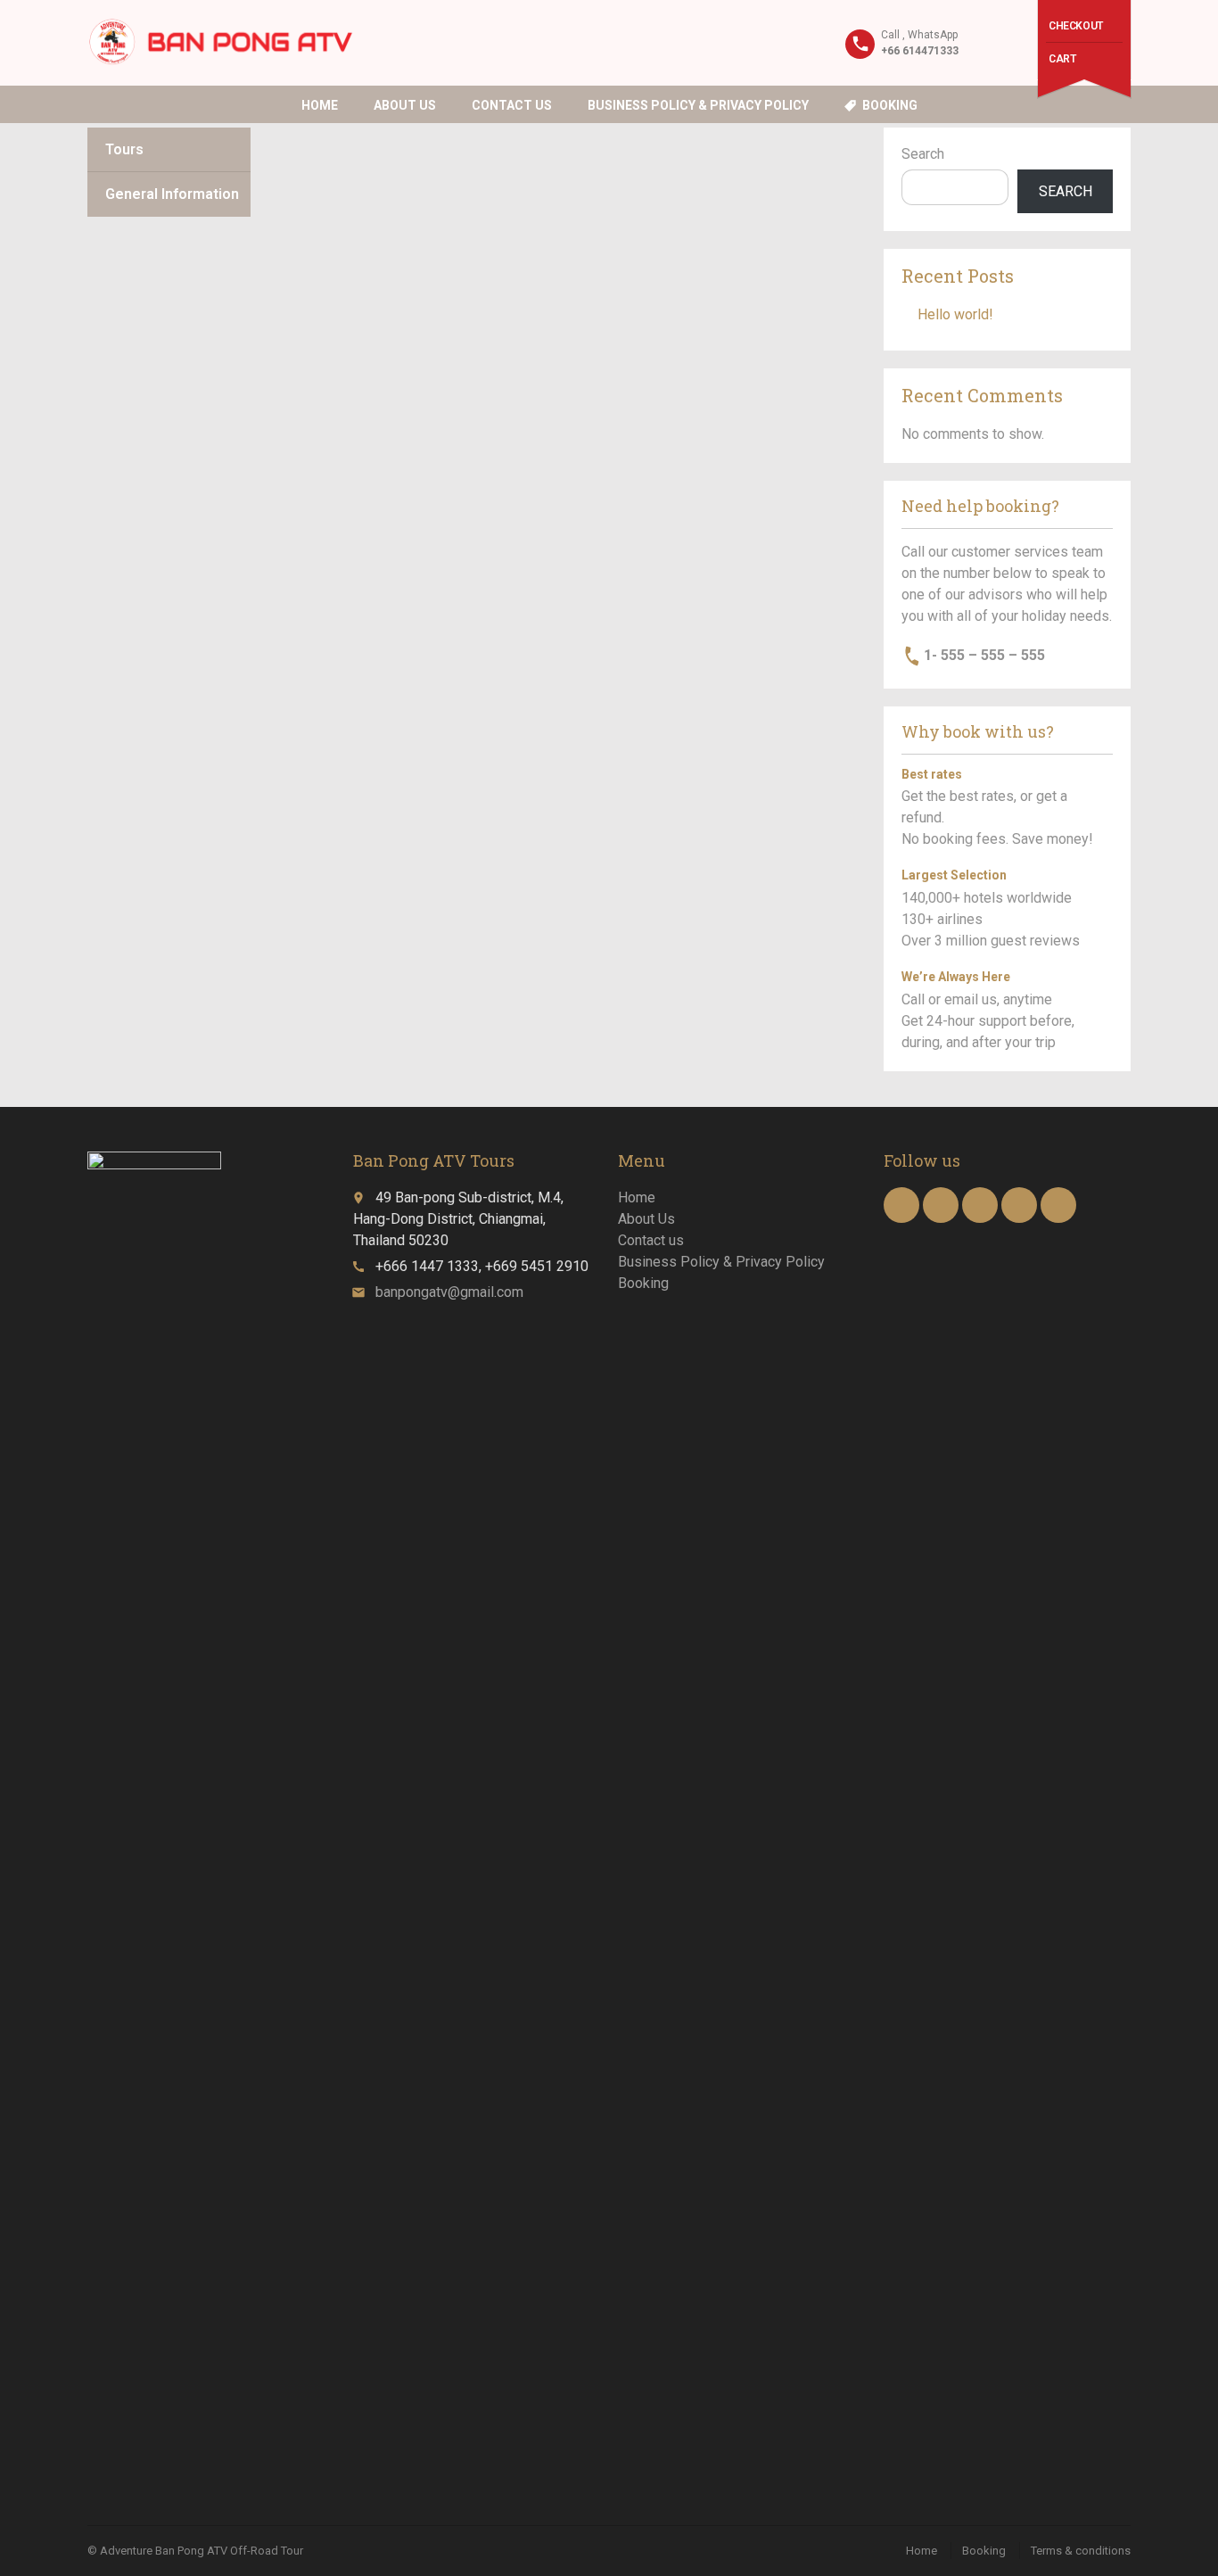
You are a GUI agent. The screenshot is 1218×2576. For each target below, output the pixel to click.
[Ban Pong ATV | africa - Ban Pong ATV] (221, 42)
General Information (172, 194)
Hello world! (955, 314)
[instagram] (1019, 1205)
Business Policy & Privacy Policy (698, 105)
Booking (890, 105)
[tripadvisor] (1058, 1205)
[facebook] (901, 1205)
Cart (1062, 59)
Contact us (512, 105)
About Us (405, 105)
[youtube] (941, 1205)
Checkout (1076, 26)
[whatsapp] (980, 1205)
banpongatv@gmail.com (449, 1292)
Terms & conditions (1081, 2551)
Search (923, 154)
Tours (124, 149)
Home (320, 105)
